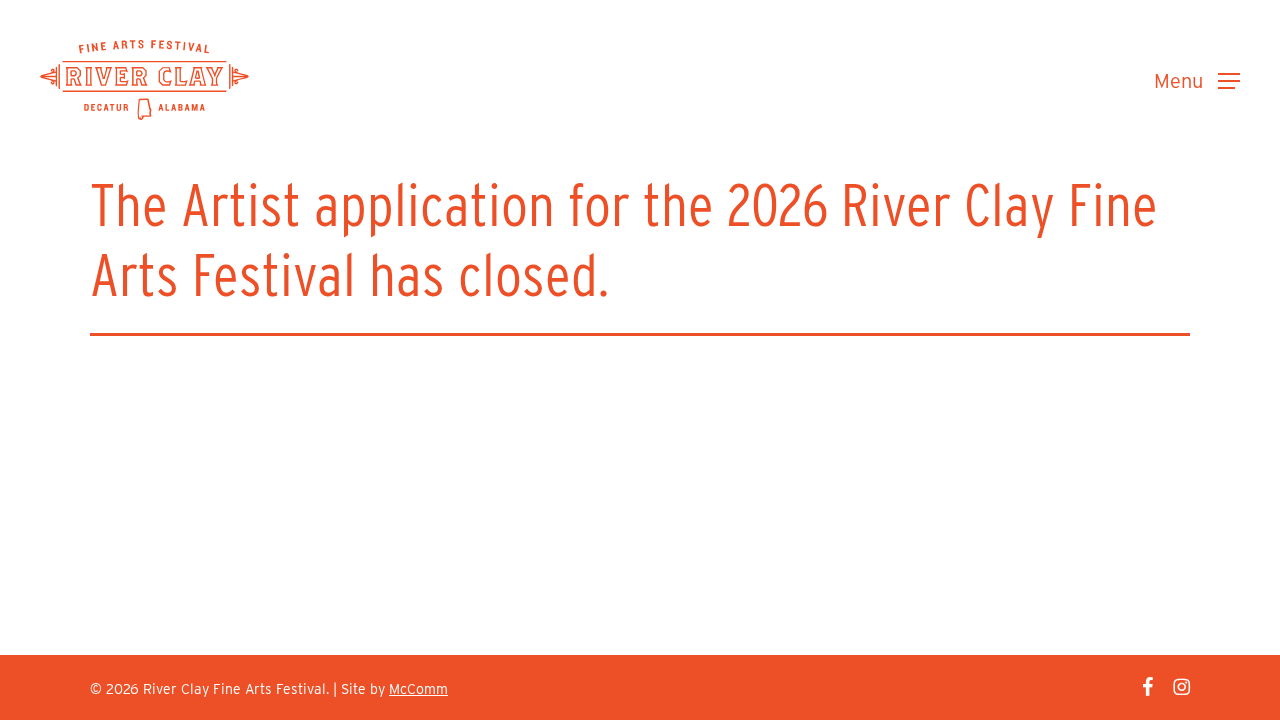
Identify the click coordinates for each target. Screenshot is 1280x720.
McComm (418, 689)
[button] (1197, 80)
